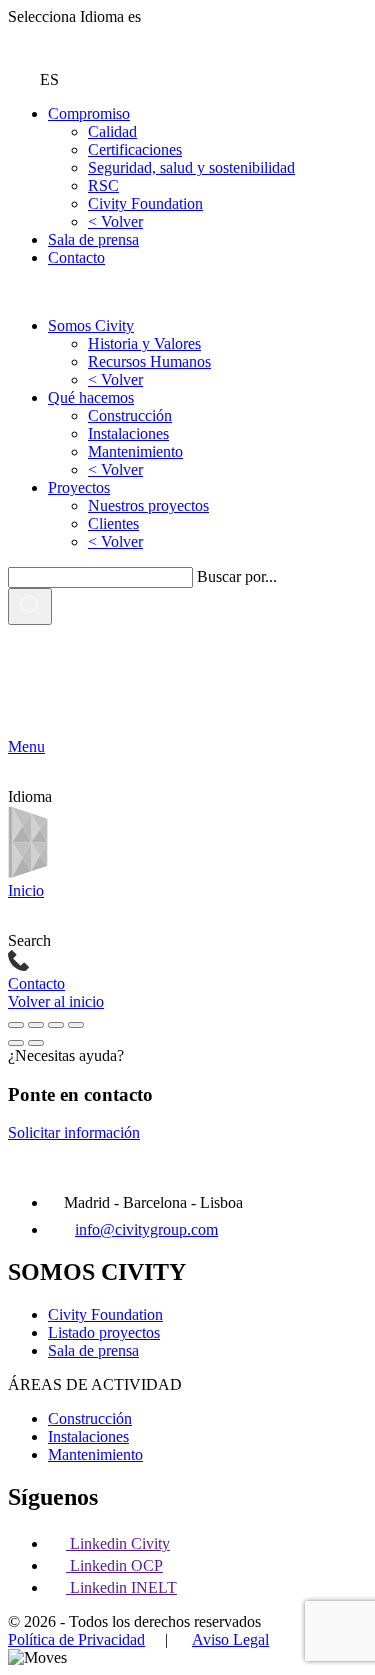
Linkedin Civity (120, 1543)
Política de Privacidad (76, 1639)
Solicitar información (74, 1132)
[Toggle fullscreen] (56, 1025)
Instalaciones (128, 433)
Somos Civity (91, 325)
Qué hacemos (91, 397)
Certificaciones (135, 149)
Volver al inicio (56, 1001)
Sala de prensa (93, 239)
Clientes (113, 523)
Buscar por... (237, 576)
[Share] (36, 1025)
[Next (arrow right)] (36, 1043)
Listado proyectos (104, 1332)
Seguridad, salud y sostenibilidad (191, 167)
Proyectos (79, 487)
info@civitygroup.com (146, 1229)
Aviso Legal (230, 1639)
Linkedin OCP (116, 1565)
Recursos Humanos (149, 361)
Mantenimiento (135, 451)
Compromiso (89, 113)
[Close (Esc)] (16, 1025)
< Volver (115, 221)
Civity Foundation (145, 203)
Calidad (112, 131)
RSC (103, 185)
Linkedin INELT (123, 1587)
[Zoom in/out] (76, 1025)
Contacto (76, 257)
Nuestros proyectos (148, 505)
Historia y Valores (144, 343)
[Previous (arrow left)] (16, 1043)
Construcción (130, 415)
